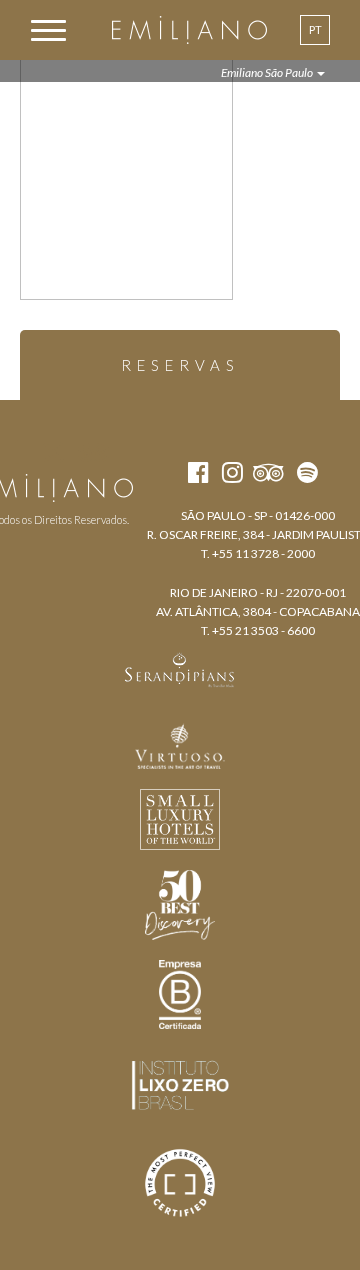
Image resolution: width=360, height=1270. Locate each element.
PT (315, 29)
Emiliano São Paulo (268, 72)
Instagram (53, 452)
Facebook (17, 452)
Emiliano (189, 30)
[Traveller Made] (180, 668)
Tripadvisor (93, 452)
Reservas (180, 365)
